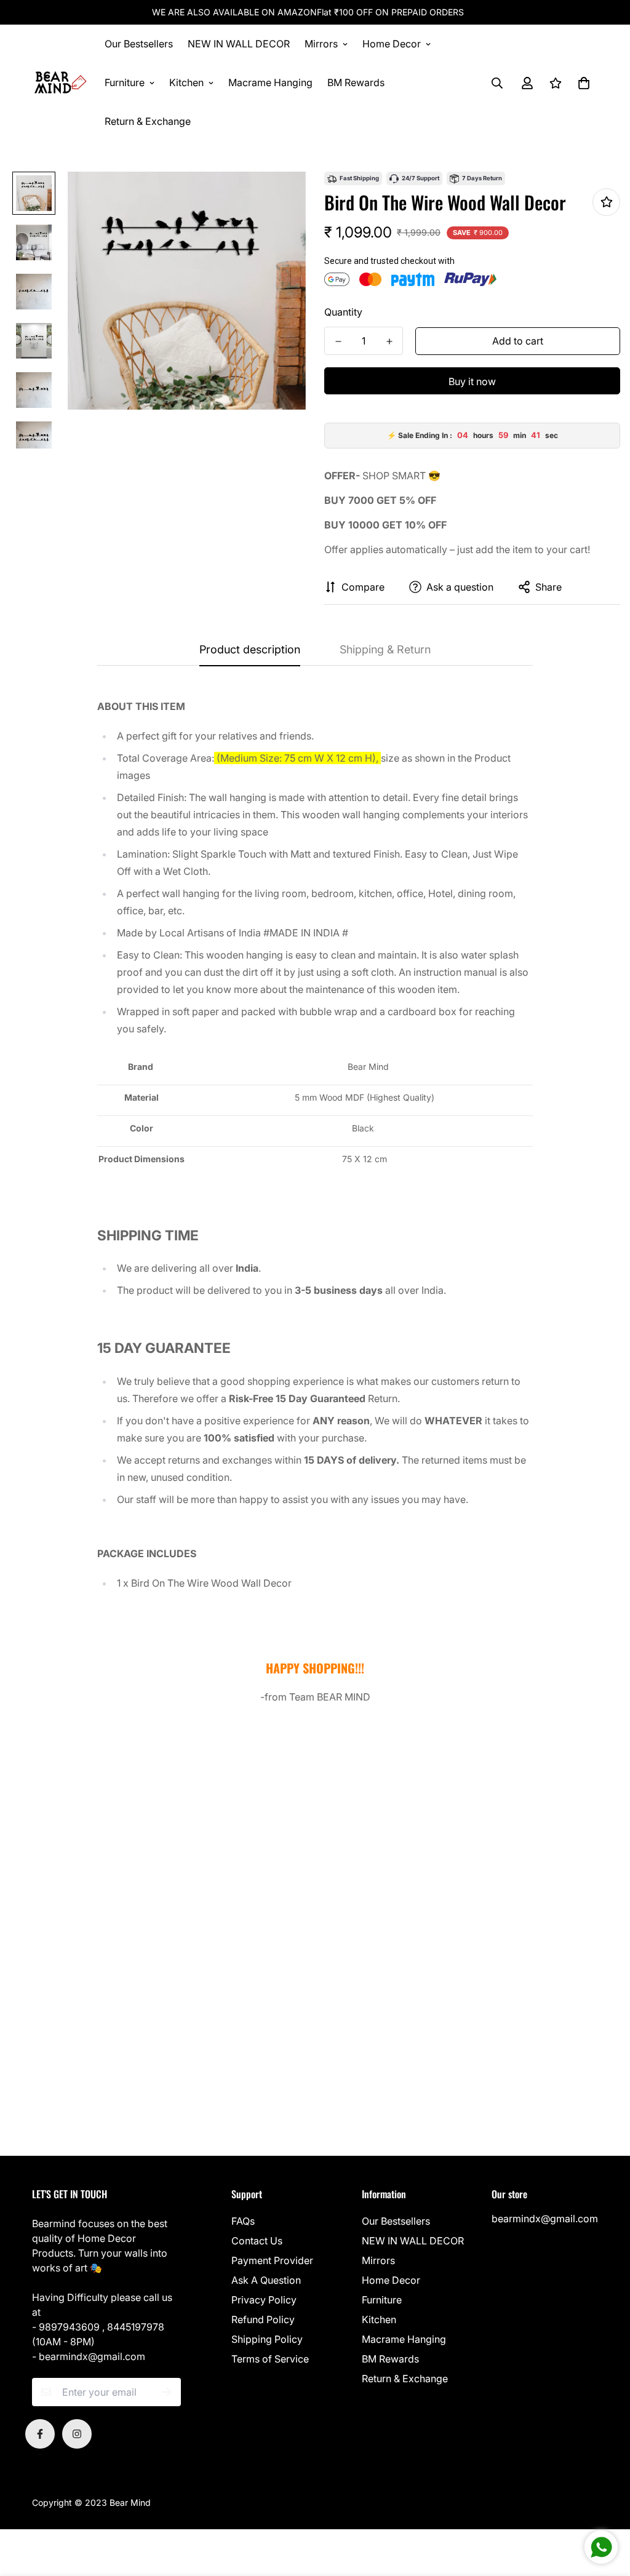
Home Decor (392, 44)
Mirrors (321, 44)
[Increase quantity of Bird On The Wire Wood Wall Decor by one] (389, 341)
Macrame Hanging (270, 82)
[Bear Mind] (60, 83)
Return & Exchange (148, 121)
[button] (581, 83)
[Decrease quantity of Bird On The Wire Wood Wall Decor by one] (338, 341)
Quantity (343, 312)
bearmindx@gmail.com (545, 2219)
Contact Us (257, 2241)
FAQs (243, 2221)
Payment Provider (272, 2260)
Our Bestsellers (139, 44)
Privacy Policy (264, 2300)
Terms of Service (270, 2359)
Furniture (125, 82)
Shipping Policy (267, 2339)
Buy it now (472, 381)
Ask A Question (266, 2280)
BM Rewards (356, 82)
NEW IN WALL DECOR (239, 44)
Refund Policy (263, 2319)
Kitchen (186, 82)
